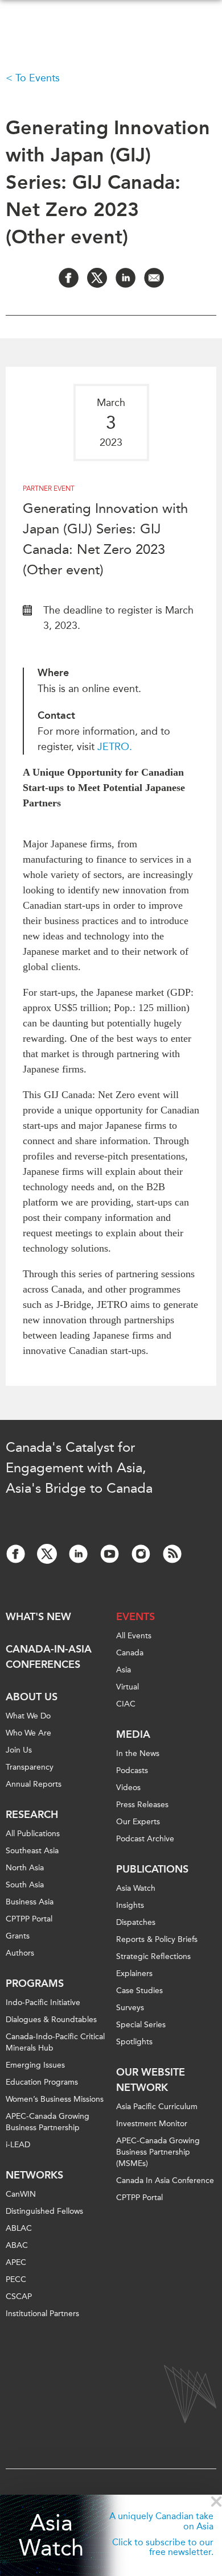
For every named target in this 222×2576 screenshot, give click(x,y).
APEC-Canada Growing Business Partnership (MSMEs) (158, 2152)
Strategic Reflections (153, 1956)
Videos (128, 1788)
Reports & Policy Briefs (157, 1939)
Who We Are (28, 1733)
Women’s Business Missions (55, 2099)
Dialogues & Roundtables (51, 2020)
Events (135, 1617)
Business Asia (30, 1902)
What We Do (28, 1716)
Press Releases (142, 1805)
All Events (134, 1636)
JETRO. (116, 747)
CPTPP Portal (29, 1919)
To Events (38, 78)
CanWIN (21, 2194)
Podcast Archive (145, 1839)
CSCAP (19, 2297)
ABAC (17, 2245)
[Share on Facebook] (69, 278)
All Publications (33, 1834)
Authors (20, 1953)
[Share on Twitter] (97, 278)
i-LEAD (18, 2145)
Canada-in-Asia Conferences (49, 1657)
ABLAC (19, 2228)
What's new (38, 1617)
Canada (130, 1653)
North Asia (25, 1868)
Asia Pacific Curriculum (157, 2107)
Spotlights (134, 2042)
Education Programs (42, 2082)
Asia (124, 1670)
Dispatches (136, 1922)
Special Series (141, 2025)
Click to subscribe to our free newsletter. (163, 2547)
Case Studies (139, 1991)
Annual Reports (34, 1784)
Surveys (130, 2008)
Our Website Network (151, 2080)
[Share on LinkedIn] (126, 278)
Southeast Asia (32, 1851)
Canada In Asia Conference (165, 2181)
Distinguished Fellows (44, 2211)
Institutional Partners (42, 2314)
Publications (152, 1869)
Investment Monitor (152, 2124)
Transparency (30, 1767)
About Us (32, 1697)
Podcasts (132, 1771)
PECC (16, 2279)
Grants (18, 1936)
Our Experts (138, 1822)
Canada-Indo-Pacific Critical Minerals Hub (55, 2042)
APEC (16, 2262)
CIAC (126, 1704)
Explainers (134, 1974)
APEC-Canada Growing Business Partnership (48, 2122)
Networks (34, 2175)
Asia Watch (51, 2536)
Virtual (128, 1687)
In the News (138, 1753)
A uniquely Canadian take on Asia (161, 2521)
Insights (130, 1905)
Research (32, 1815)
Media (133, 1734)
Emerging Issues (35, 2065)
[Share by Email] (154, 278)
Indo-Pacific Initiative (43, 2003)
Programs (35, 1983)
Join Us (19, 1750)
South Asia (25, 1885)
